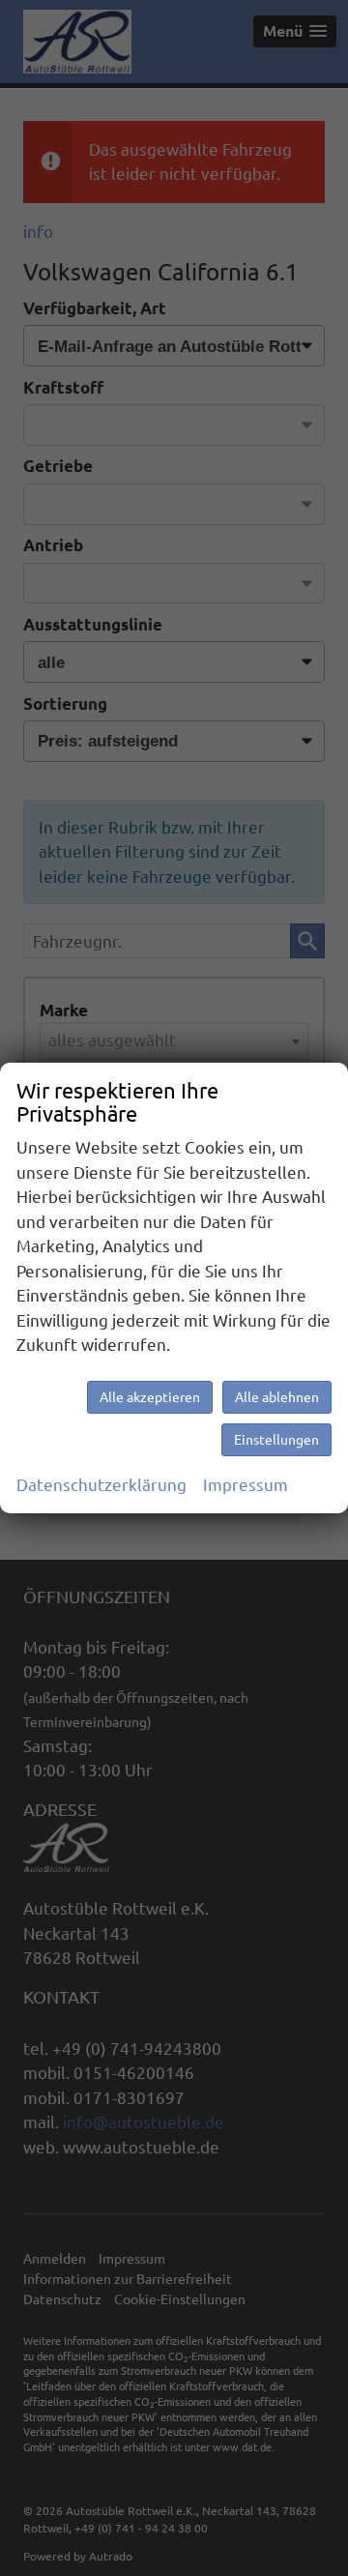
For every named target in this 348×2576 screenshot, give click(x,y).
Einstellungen (276, 1440)
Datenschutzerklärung (101, 1485)
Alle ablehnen (277, 1397)
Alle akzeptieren (150, 1397)
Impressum (246, 1485)
